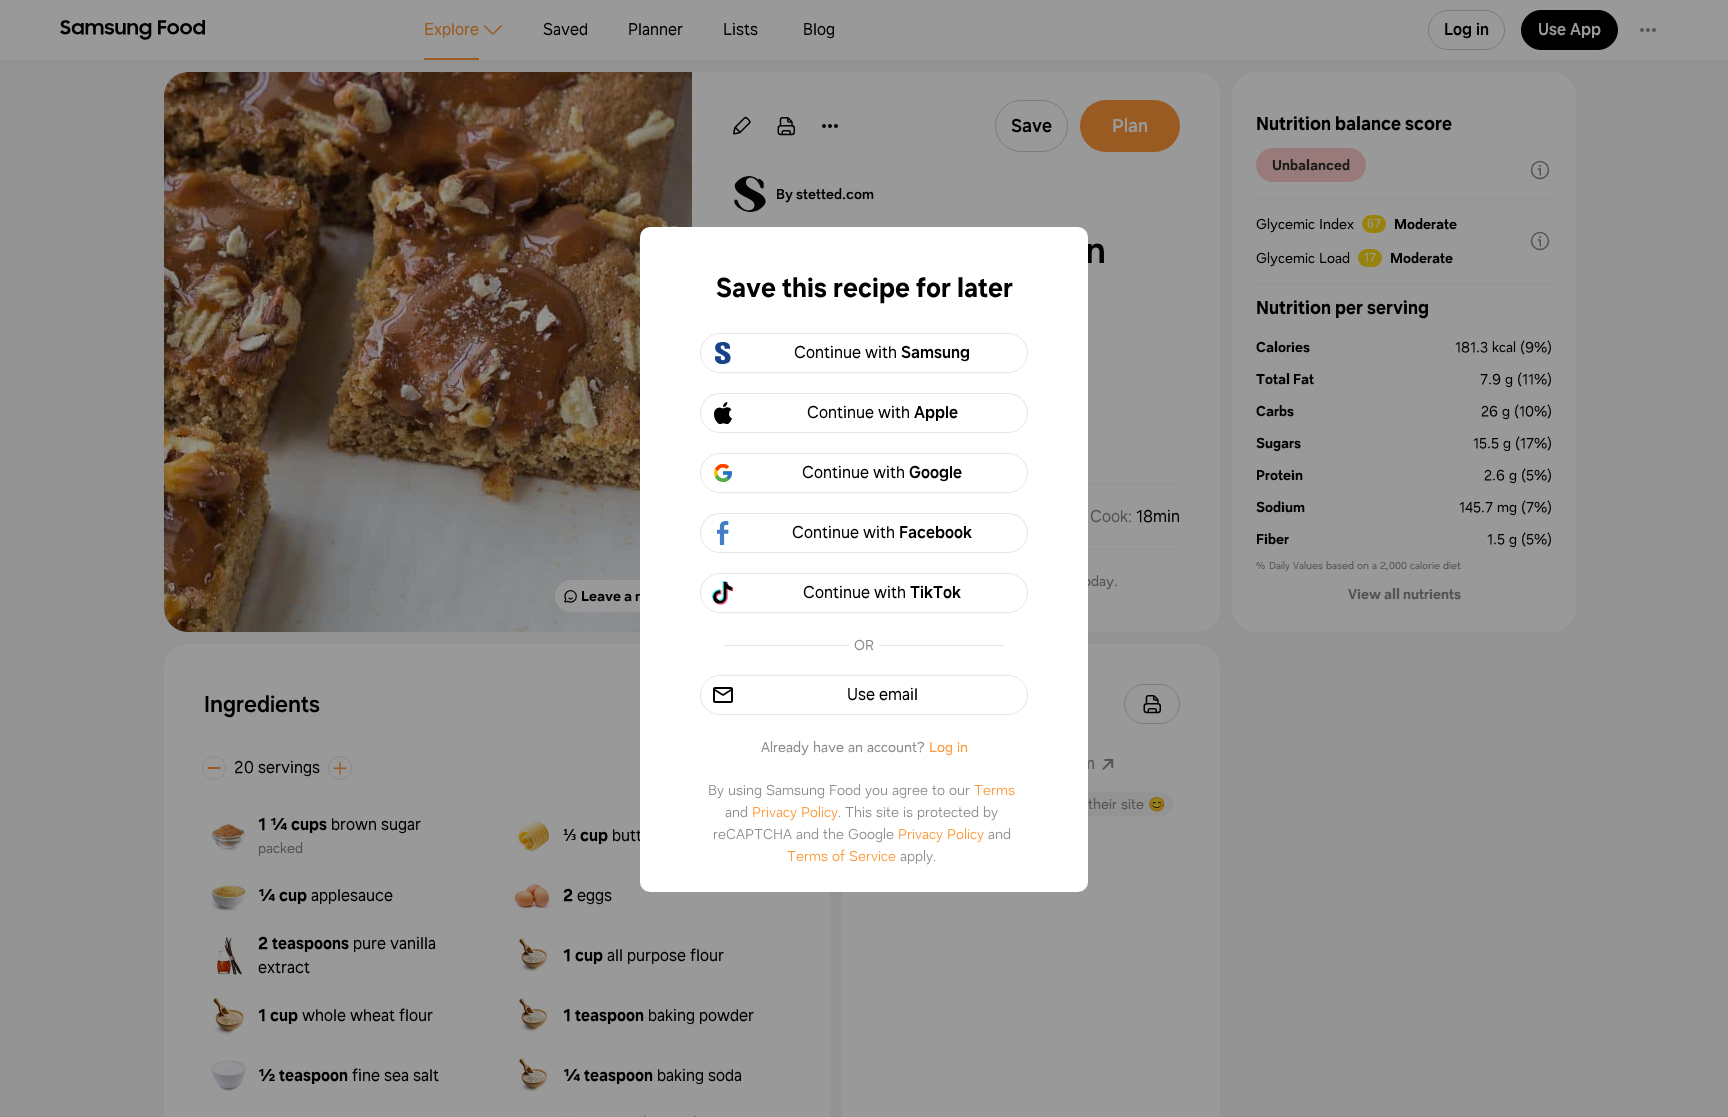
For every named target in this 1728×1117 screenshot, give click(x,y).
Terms (994, 790)
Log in (948, 747)
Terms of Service (841, 856)
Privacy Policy (795, 812)
